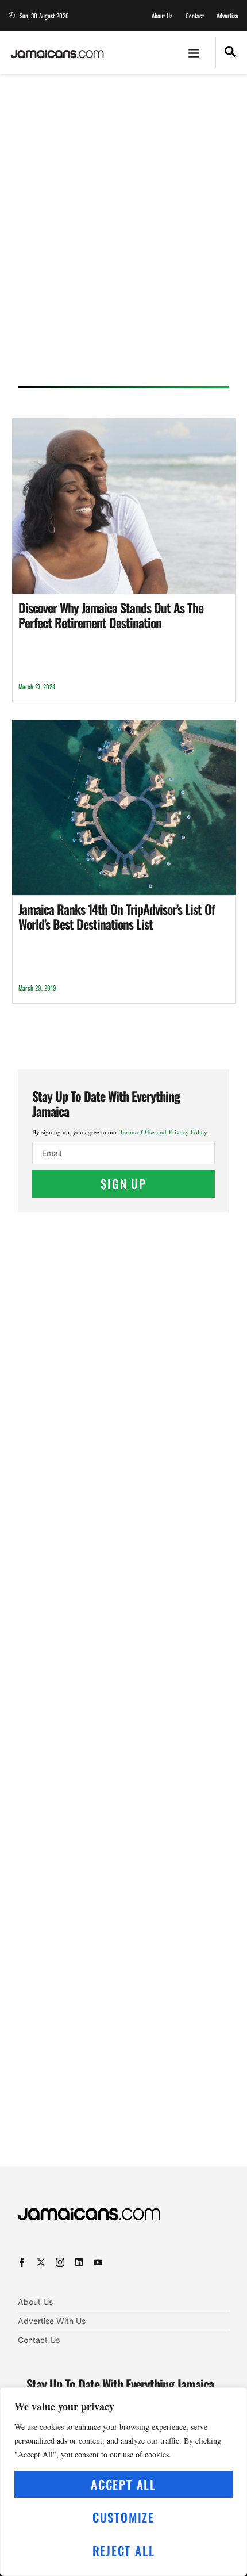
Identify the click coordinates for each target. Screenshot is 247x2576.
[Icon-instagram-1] (60, 2262)
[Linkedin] (79, 2262)
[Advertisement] (123, 234)
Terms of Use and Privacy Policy (163, 1132)
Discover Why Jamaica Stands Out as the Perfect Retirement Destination (111, 615)
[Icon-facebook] (22, 2262)
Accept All (123, 2484)
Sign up (123, 1184)
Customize (123, 2517)
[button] (194, 52)
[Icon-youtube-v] (98, 2262)
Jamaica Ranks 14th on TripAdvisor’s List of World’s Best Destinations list (117, 916)
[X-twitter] (41, 2262)
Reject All (124, 2550)
